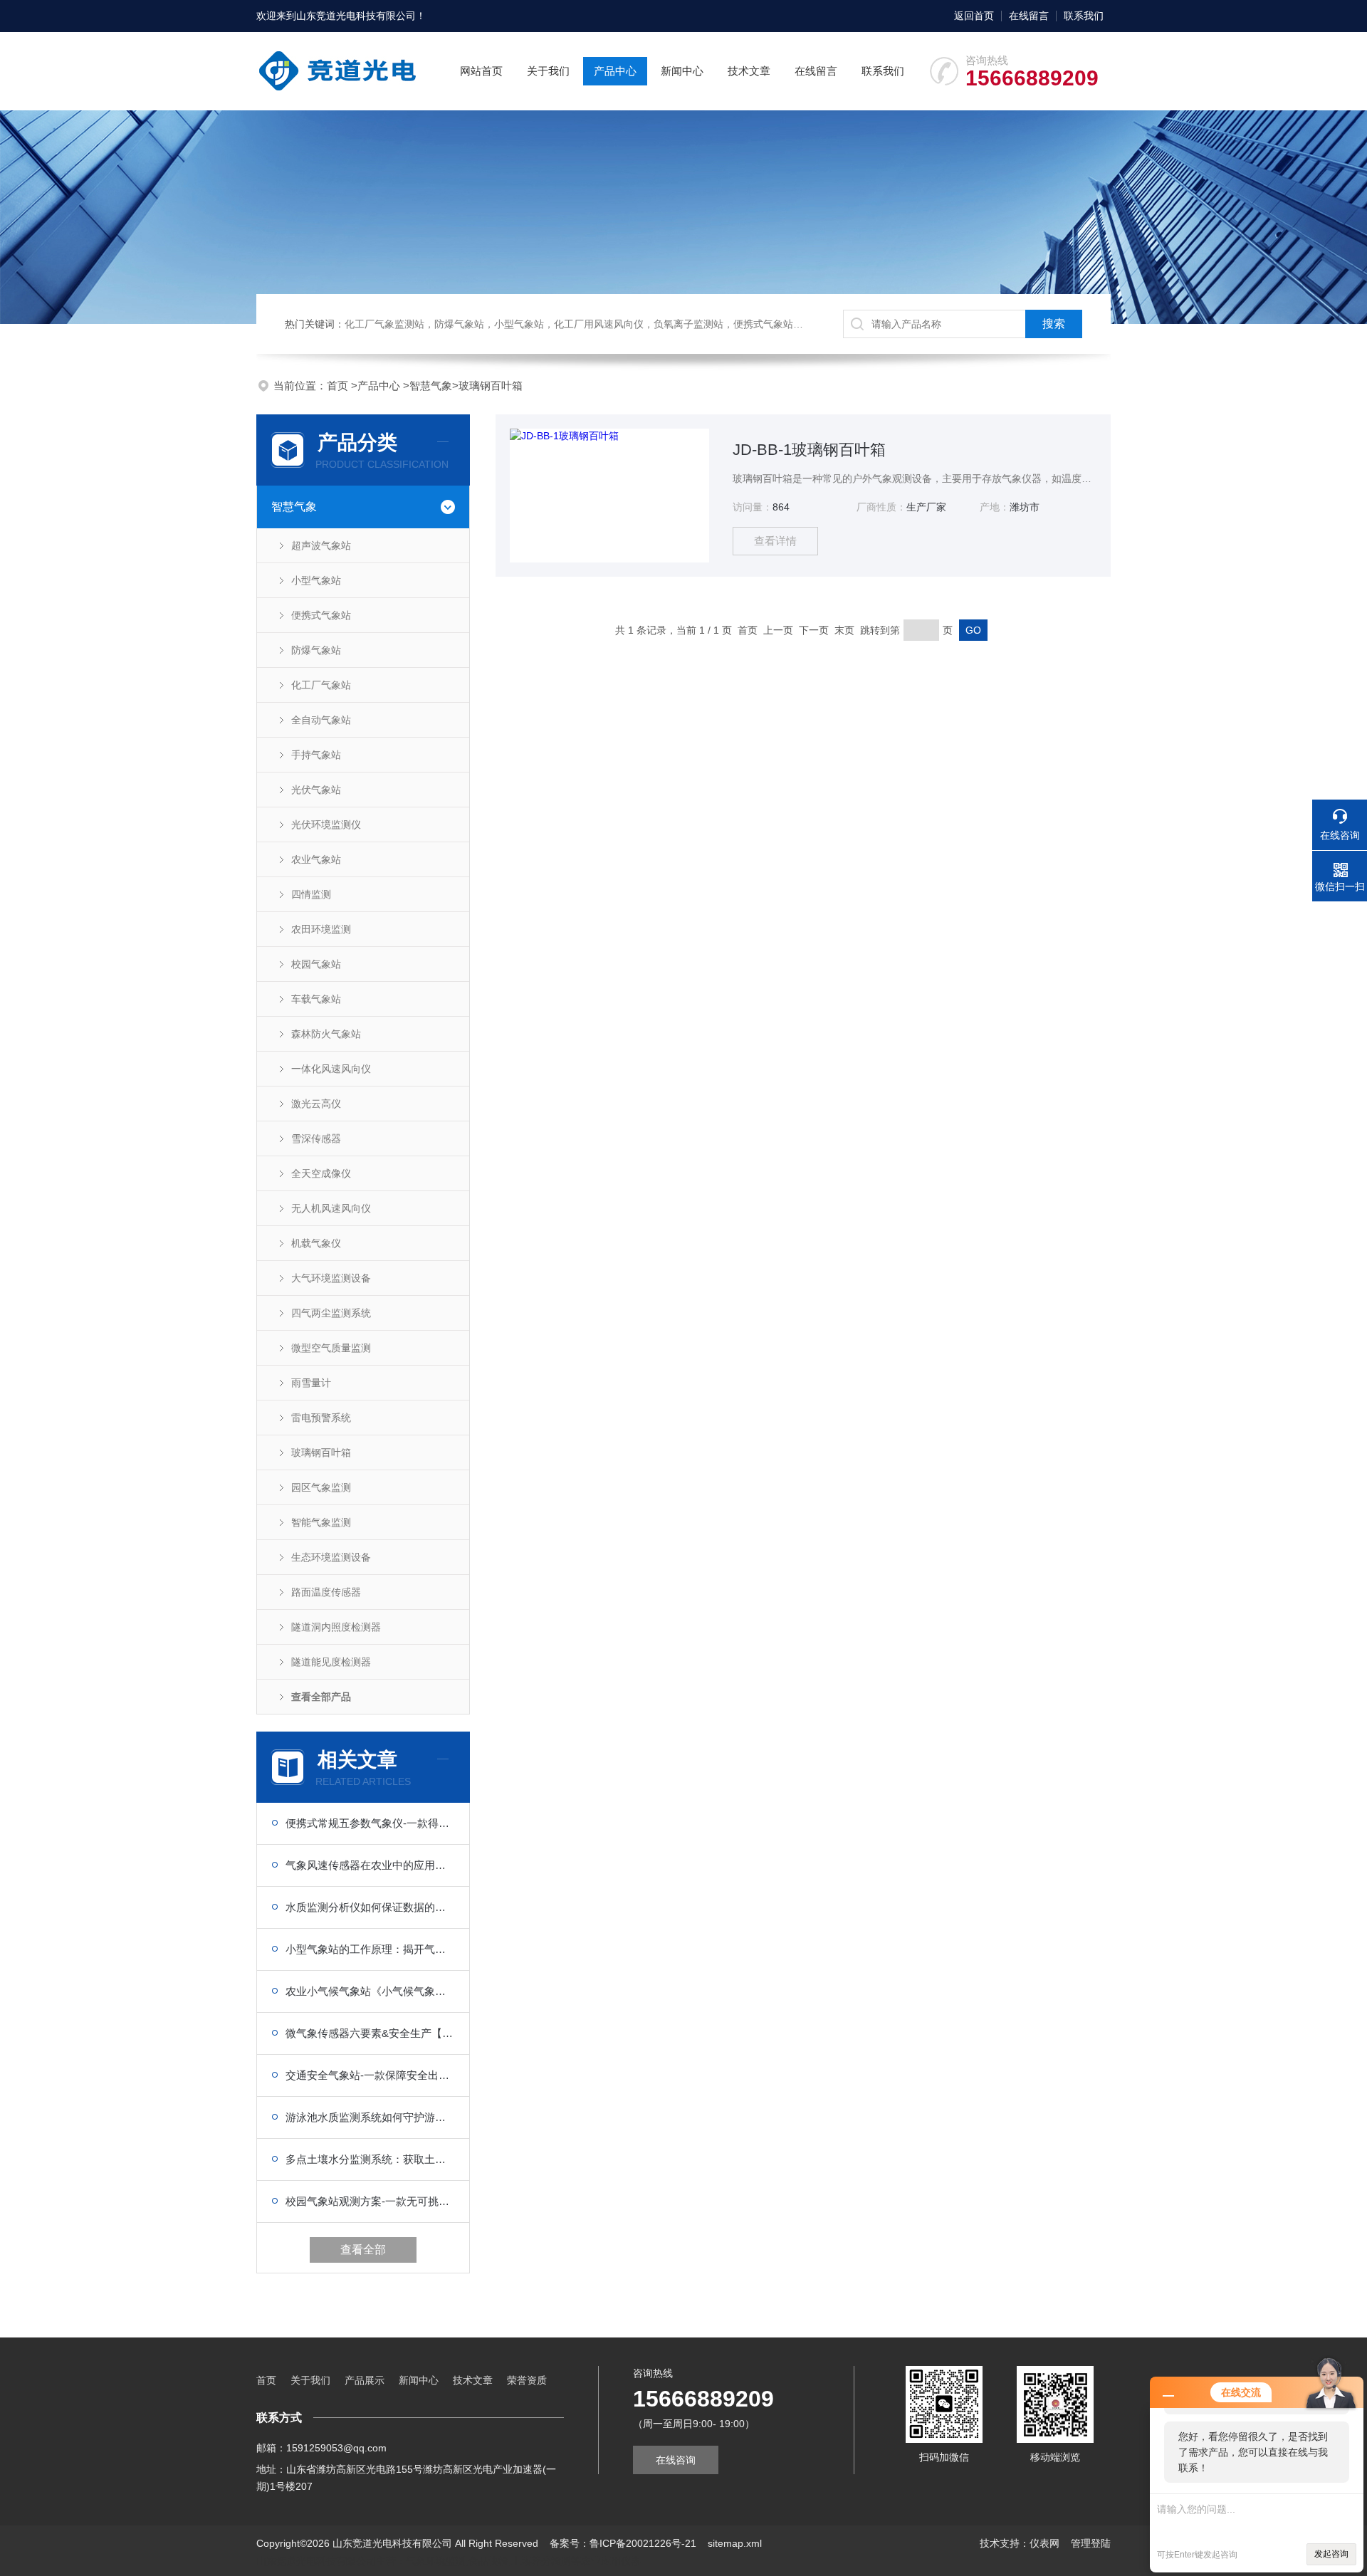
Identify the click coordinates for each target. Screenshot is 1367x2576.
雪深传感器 (316, 1138)
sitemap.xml (735, 2543)
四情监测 (311, 894)
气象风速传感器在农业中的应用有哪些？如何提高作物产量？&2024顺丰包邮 (370, 1865)
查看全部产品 (321, 1697)
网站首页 (481, 71)
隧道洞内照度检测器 (336, 1627)
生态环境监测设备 (331, 1557)
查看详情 (775, 541)
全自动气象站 (321, 720)
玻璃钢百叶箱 (491, 386)
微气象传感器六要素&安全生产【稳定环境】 (370, 2033)
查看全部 (363, 2250)
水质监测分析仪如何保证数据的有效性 (370, 1907)
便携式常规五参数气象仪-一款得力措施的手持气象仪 (370, 1823)
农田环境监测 (321, 929)
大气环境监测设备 (331, 1278)
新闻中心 (682, 71)
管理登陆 (1091, 2543)
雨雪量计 (311, 1383)
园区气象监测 (321, 1487)
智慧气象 (431, 386)
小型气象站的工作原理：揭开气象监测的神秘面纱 (370, 1949)
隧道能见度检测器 (331, 1662)
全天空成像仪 (321, 1173)
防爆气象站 (316, 650)
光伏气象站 (316, 790)
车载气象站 (316, 999)
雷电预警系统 (321, 1418)
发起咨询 (1331, 2554)
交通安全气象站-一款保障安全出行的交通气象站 (370, 2075)
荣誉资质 (527, 2380)
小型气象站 (316, 580)
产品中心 (615, 71)
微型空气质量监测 (331, 1348)
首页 (339, 386)
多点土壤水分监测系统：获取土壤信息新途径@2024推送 (370, 2159)
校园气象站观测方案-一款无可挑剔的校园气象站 (370, 2201)
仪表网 (1044, 2543)
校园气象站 (316, 964)
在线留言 (1029, 16)
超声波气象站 (321, 545)
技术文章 (749, 71)
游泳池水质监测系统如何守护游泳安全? (370, 2117)
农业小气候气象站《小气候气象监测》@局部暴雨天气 (370, 1991)
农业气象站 (316, 859)
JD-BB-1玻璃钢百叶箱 (809, 450)
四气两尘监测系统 (331, 1313)
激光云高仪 (316, 1104)
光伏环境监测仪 (326, 824)
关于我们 (548, 71)
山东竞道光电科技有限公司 (356, 16)
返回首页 (974, 16)
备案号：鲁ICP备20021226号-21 (623, 2543)
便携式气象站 (321, 615)
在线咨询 (676, 2460)
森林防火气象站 (326, 1034)
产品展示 (365, 2380)
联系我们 (1084, 16)
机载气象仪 (316, 1243)
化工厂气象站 (321, 685)
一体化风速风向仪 (331, 1069)
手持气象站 (316, 755)
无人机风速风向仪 (331, 1208)
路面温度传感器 (326, 1592)
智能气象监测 (321, 1522)
